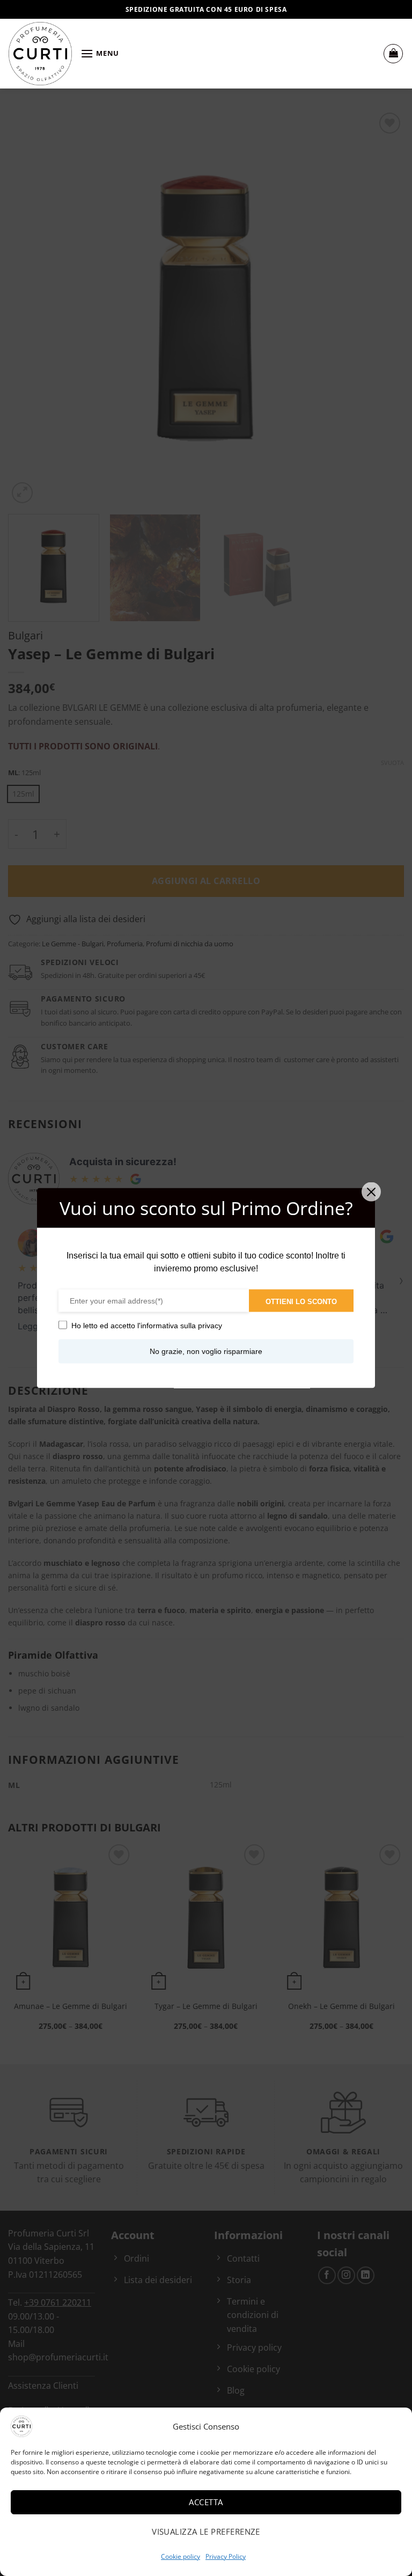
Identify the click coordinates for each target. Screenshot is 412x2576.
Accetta (206, 2502)
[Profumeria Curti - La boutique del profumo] (40, 54)
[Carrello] (393, 54)
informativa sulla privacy (181, 1326)
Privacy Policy (226, 2556)
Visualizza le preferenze (206, 2531)
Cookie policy (181, 2556)
